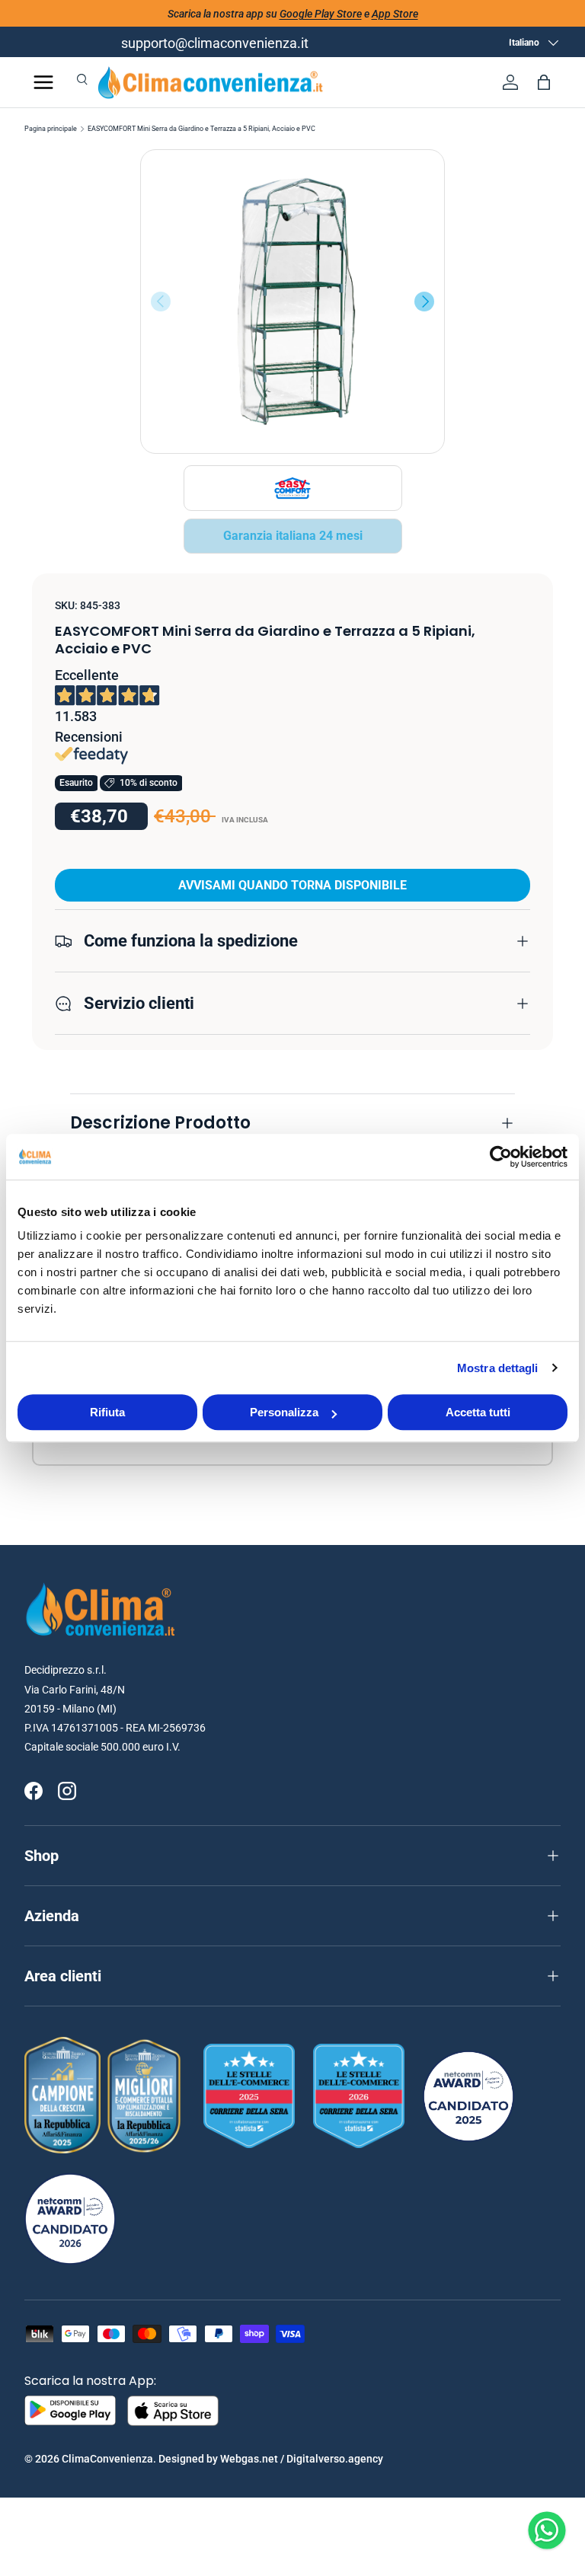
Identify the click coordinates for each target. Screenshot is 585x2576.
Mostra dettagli (498, 1368)
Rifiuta (107, 1412)
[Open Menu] (43, 82)
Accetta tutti (478, 1412)
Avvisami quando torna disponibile (292, 885)
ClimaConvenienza (107, 2459)
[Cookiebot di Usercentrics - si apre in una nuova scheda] (501, 1157)
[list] (292, 302)
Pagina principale (51, 129)
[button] (544, 82)
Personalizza (284, 1412)
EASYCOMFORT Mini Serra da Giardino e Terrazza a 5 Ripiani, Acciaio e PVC (201, 129)
